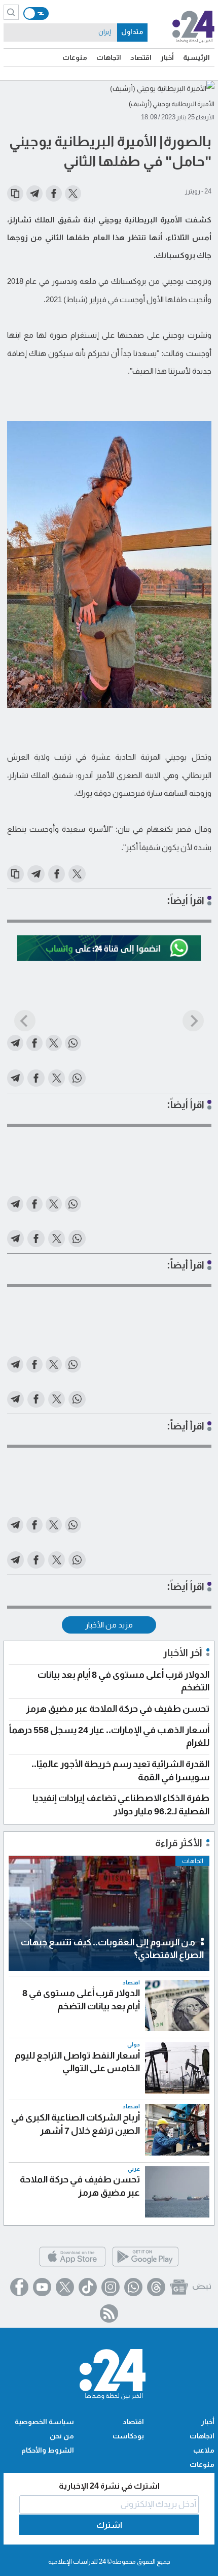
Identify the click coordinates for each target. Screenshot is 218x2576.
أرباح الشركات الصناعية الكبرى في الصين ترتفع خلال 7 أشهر (76, 2124)
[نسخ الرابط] (15, 193)
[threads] (156, 2287)
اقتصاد (141, 57)
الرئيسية (196, 57)
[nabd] (202, 2287)
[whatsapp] (133, 2287)
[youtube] (42, 2287)
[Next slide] (193, 1021)
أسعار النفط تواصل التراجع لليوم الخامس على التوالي (77, 2062)
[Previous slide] (25, 1021)
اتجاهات (109, 57)
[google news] (179, 2287)
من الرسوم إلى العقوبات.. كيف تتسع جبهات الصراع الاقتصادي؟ (112, 1949)
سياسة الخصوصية (44, 2422)
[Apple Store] (72, 2265)
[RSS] (109, 2313)
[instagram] (111, 2287)
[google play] (146, 2265)
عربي (134, 2169)
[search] (11, 12)
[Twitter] (65, 2287)
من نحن (62, 2436)
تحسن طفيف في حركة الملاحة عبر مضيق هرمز (118, 1709)
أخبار (167, 57)
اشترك (109, 2525)
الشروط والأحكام (48, 2450)
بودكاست (128, 2436)
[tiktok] (88, 2287)
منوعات (75, 57)
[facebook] (19, 2287)
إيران (104, 32)
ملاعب (204, 2450)
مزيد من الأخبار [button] (109, 1625)
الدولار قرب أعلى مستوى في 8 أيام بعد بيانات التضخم (81, 1999)
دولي (134, 2045)
